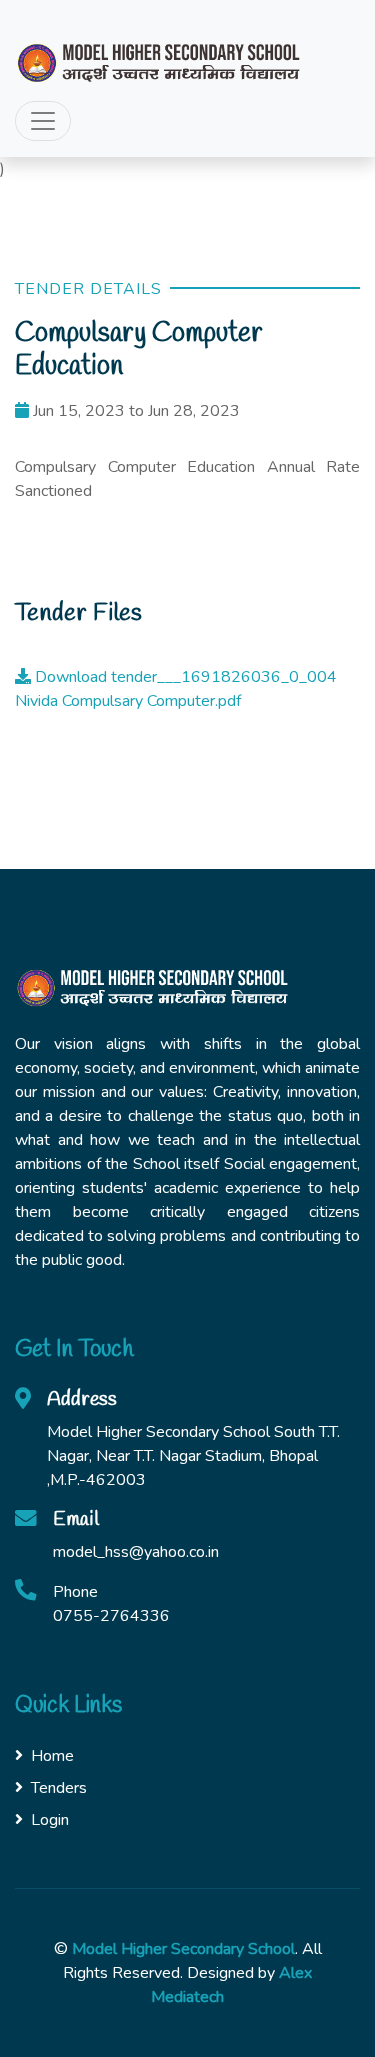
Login (50, 1820)
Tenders (59, 1788)
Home (52, 1756)
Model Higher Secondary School (183, 1949)
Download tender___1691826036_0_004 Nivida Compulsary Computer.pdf (176, 689)
